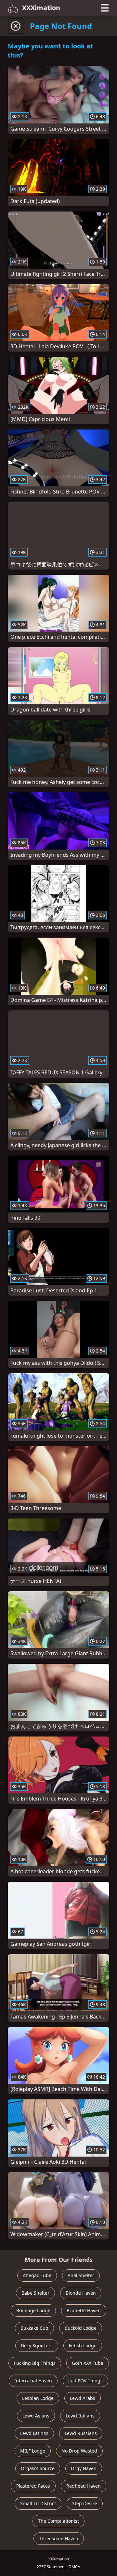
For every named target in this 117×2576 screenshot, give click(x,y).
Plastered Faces (33, 2486)
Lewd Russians (81, 2433)
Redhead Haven (84, 2486)
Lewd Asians (36, 2416)
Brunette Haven (84, 2310)
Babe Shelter (35, 2293)
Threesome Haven (59, 2538)
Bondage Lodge (33, 2310)
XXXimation (41, 8)
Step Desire (85, 2503)
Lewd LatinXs (34, 2433)
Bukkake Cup (34, 2328)
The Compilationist (58, 2521)
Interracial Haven (33, 2381)
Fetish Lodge (83, 2345)
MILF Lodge (33, 2451)
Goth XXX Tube (88, 2363)
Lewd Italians (80, 2416)
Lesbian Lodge (38, 2398)
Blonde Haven (81, 2293)
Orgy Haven (84, 2468)
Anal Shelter (81, 2275)
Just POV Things (85, 2381)
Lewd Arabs (83, 2398)
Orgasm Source (38, 2468)
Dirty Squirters (37, 2345)
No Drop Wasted (79, 2451)
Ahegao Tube (37, 2275)
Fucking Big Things (35, 2363)
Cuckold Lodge (81, 2328)
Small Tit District (38, 2503)
